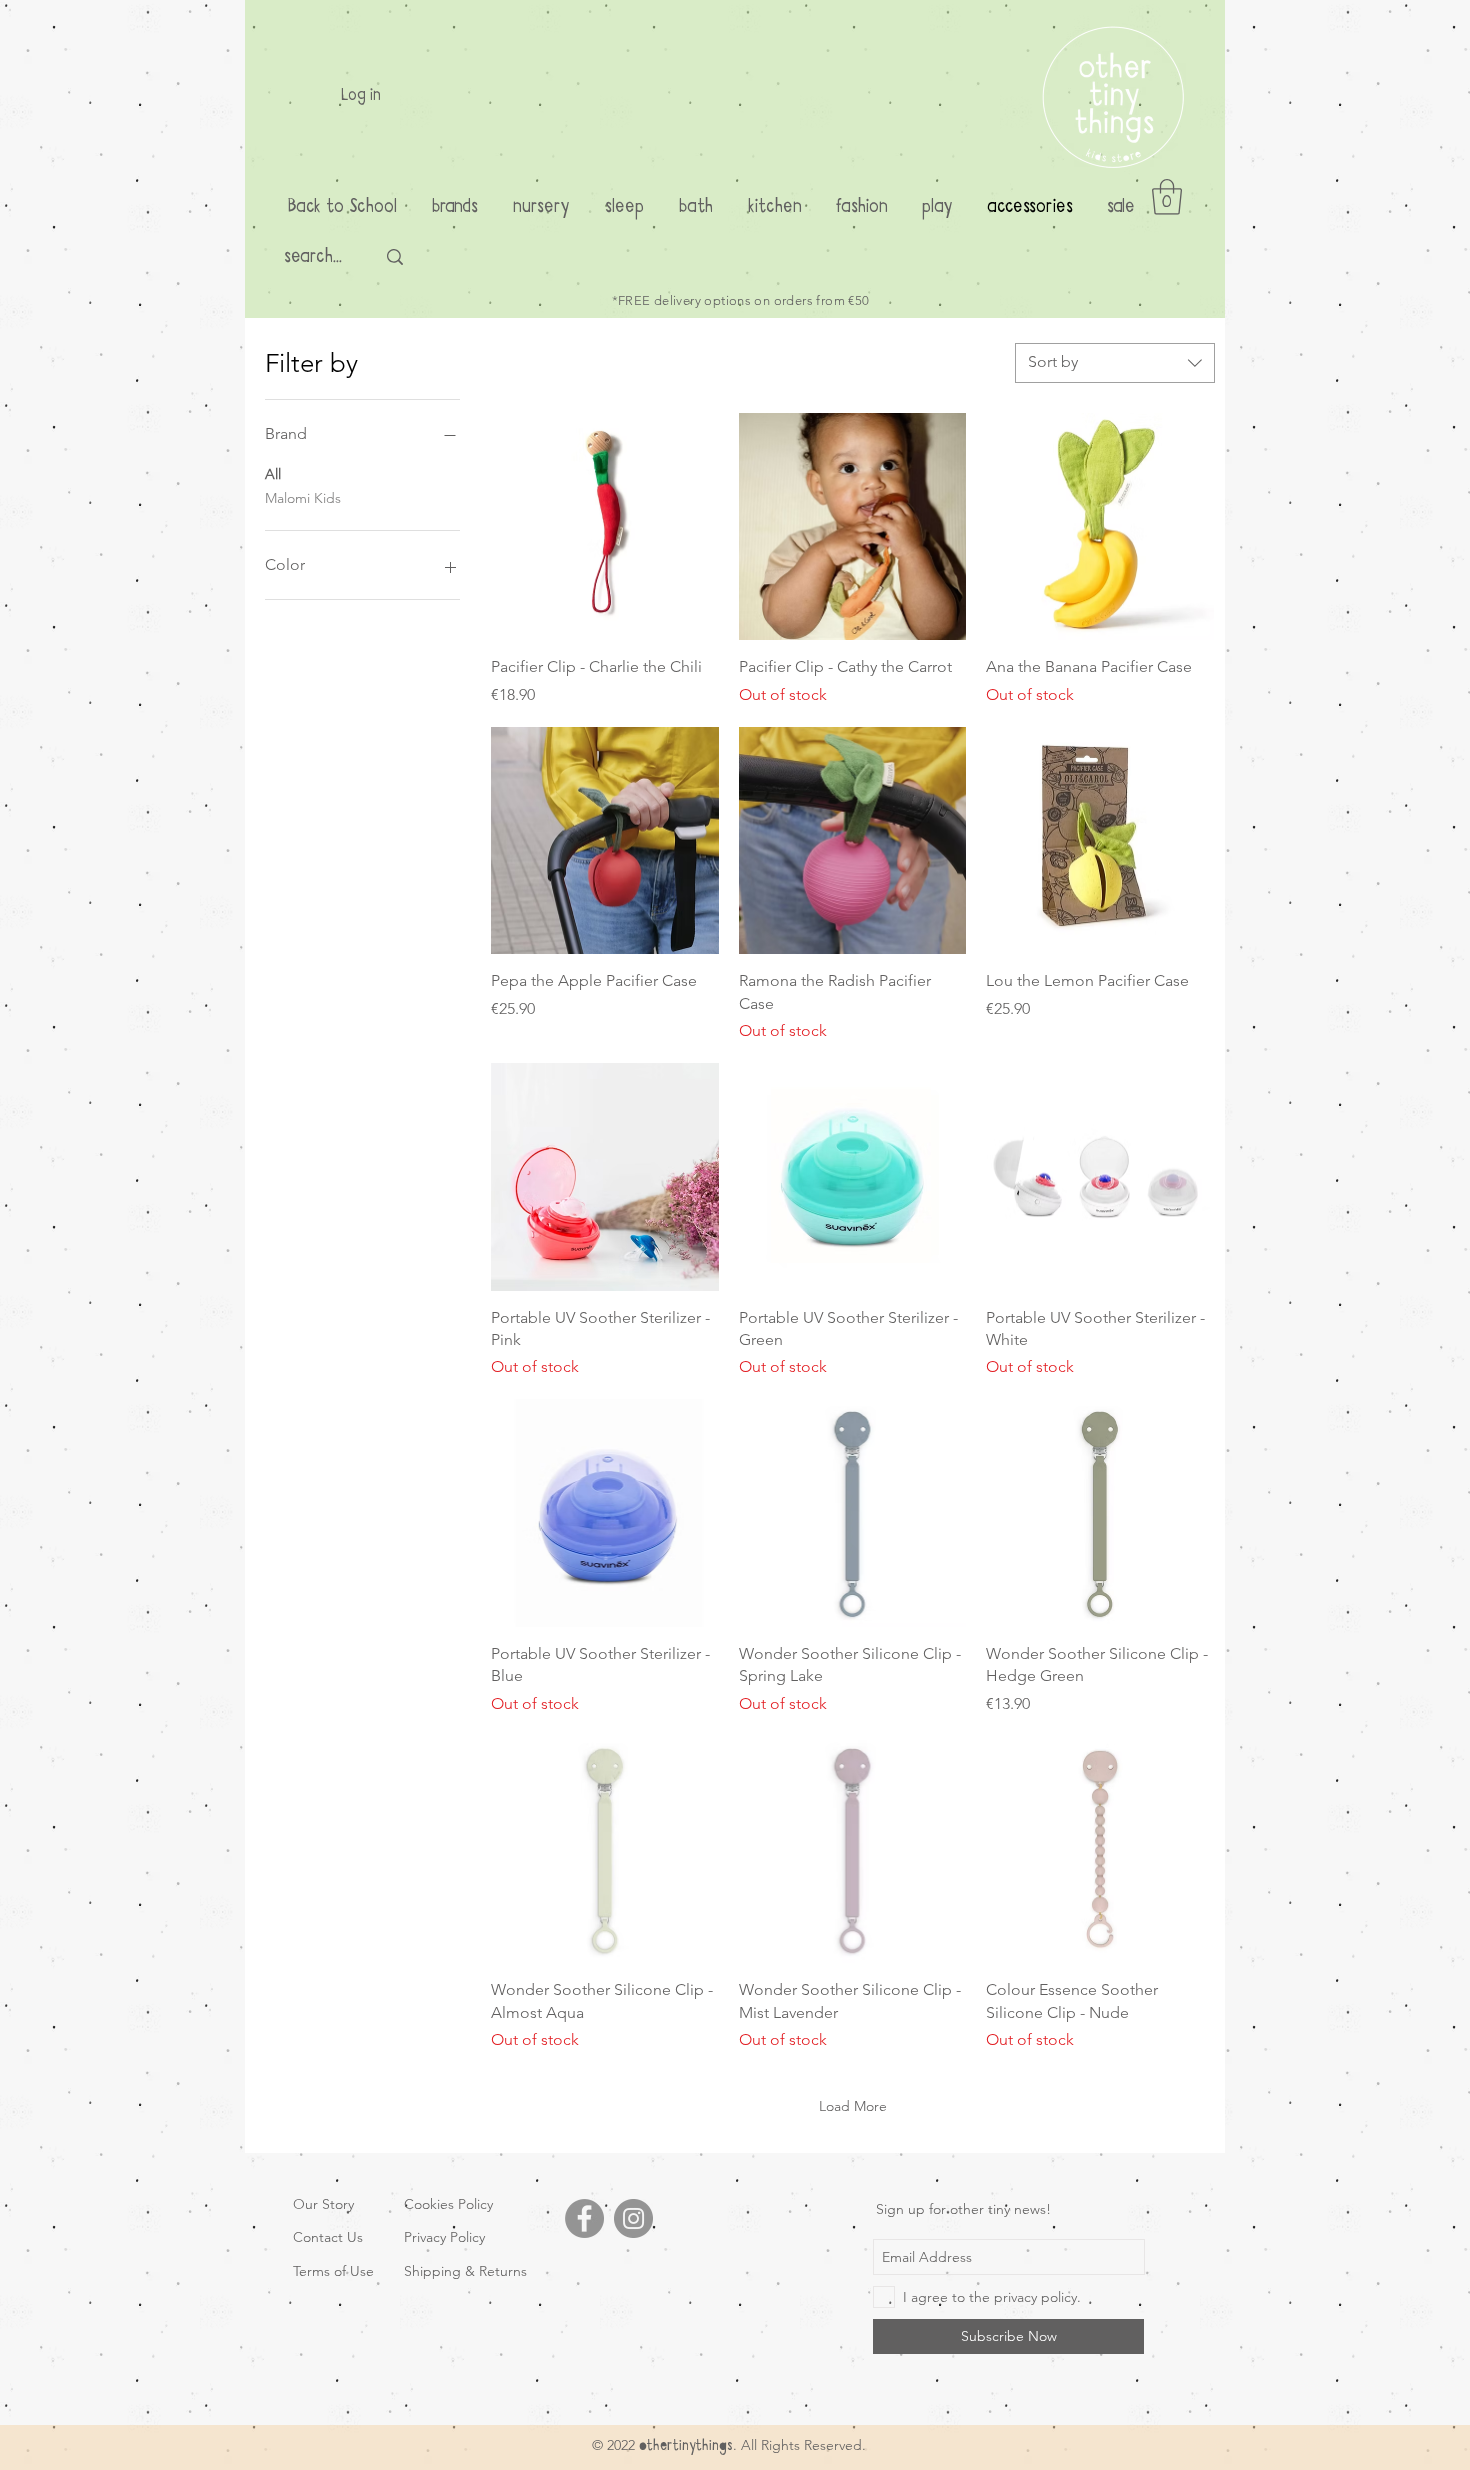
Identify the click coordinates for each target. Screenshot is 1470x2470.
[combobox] (1115, 363)
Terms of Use (333, 2271)
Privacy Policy (444, 2237)
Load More (853, 2106)
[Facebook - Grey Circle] (584, 2218)
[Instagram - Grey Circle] (633, 2218)
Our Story (323, 2204)
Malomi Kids (303, 498)
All (273, 474)
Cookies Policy (448, 2204)
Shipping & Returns (465, 2271)
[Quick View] (605, 527)
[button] (1167, 197)
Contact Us (328, 2237)
